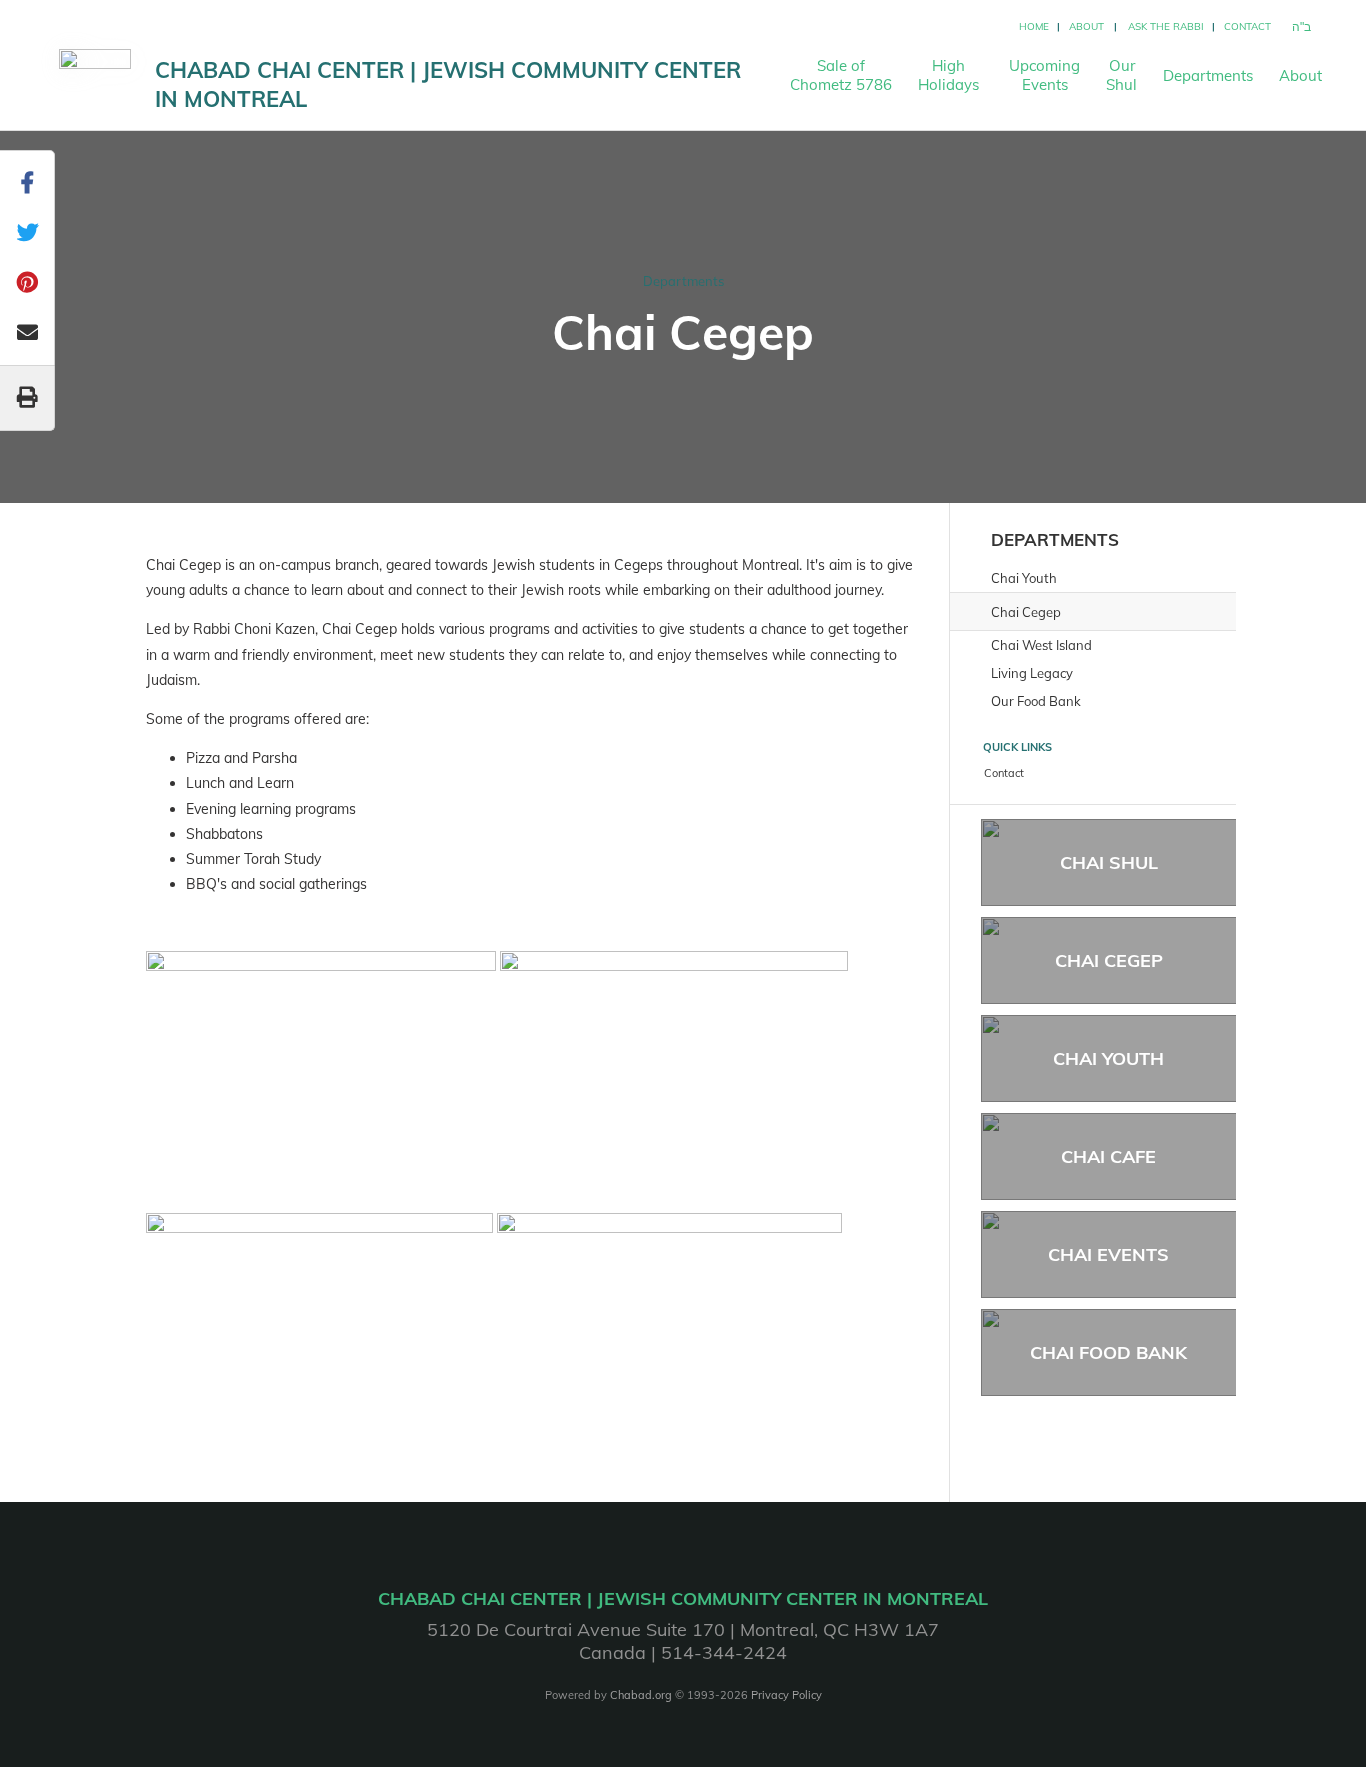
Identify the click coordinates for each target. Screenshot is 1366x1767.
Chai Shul (1109, 862)
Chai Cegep (1109, 960)
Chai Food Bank (1108, 1352)
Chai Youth (1108, 1058)
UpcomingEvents (1044, 75)
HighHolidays (948, 75)
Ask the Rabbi (1166, 26)
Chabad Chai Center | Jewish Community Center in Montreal (448, 84)
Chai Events (1108, 1254)
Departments (1208, 75)
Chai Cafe (1108, 1156)
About (1086, 26)
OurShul (1121, 75)
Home (1034, 26)
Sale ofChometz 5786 (841, 75)
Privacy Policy (786, 1695)
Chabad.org (641, 1695)
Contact (1247, 26)
